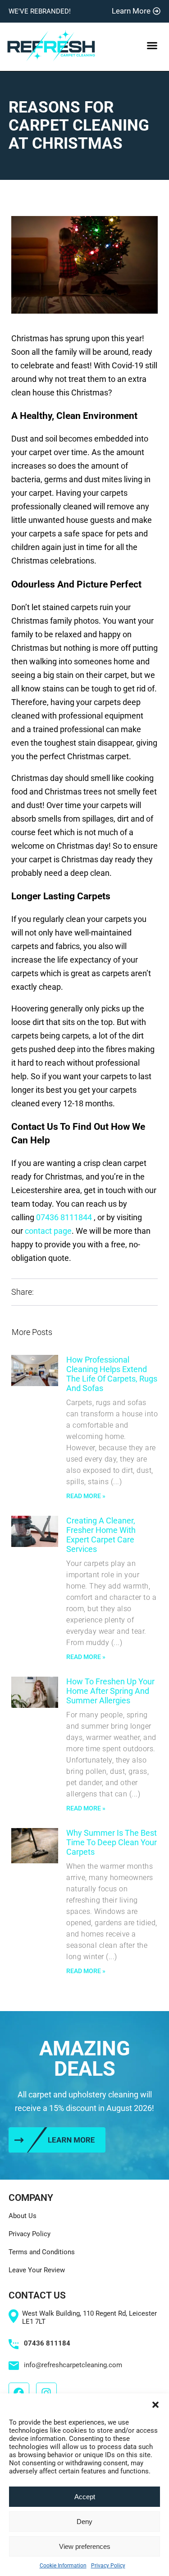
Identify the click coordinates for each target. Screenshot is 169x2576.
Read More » (86, 1496)
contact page (48, 1231)
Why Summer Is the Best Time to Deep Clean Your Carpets (112, 1842)
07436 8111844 (64, 1217)
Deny (84, 2522)
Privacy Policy (108, 2566)
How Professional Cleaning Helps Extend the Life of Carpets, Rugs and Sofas (112, 1374)
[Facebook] (19, 2393)
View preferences (85, 2546)
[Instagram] (46, 2393)
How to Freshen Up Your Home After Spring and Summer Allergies (110, 1691)
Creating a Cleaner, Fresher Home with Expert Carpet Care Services (101, 1535)
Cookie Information (63, 2566)
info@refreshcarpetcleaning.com (73, 2365)
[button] (155, 2405)
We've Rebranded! (40, 11)
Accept (85, 2497)
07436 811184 (47, 2343)
